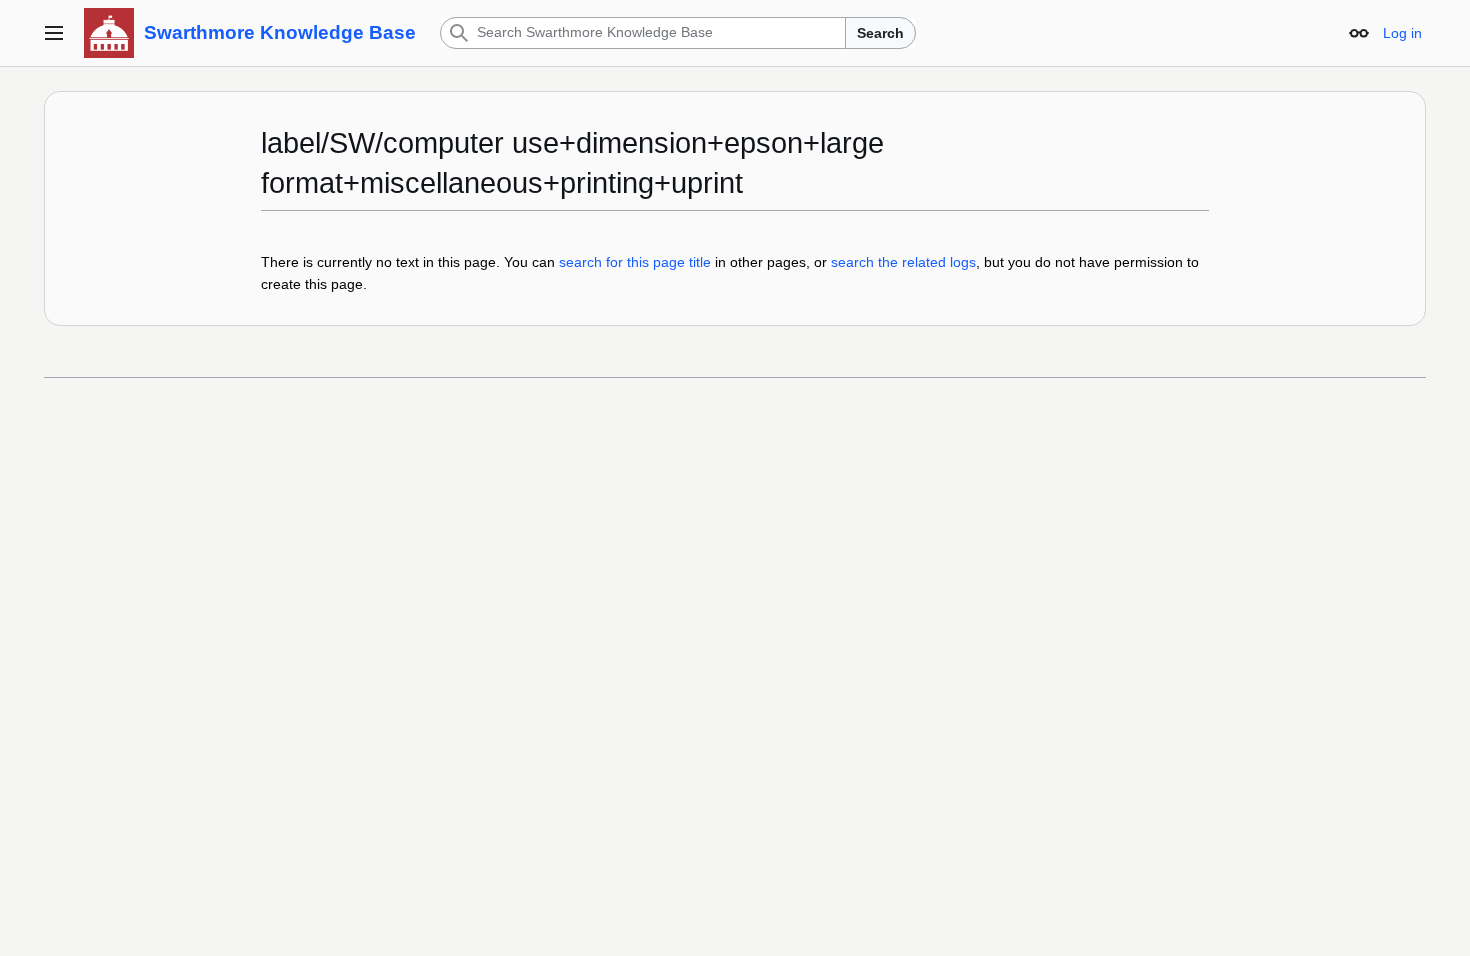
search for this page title (635, 262)
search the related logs (903, 262)
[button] (54, 33)
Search (880, 33)
